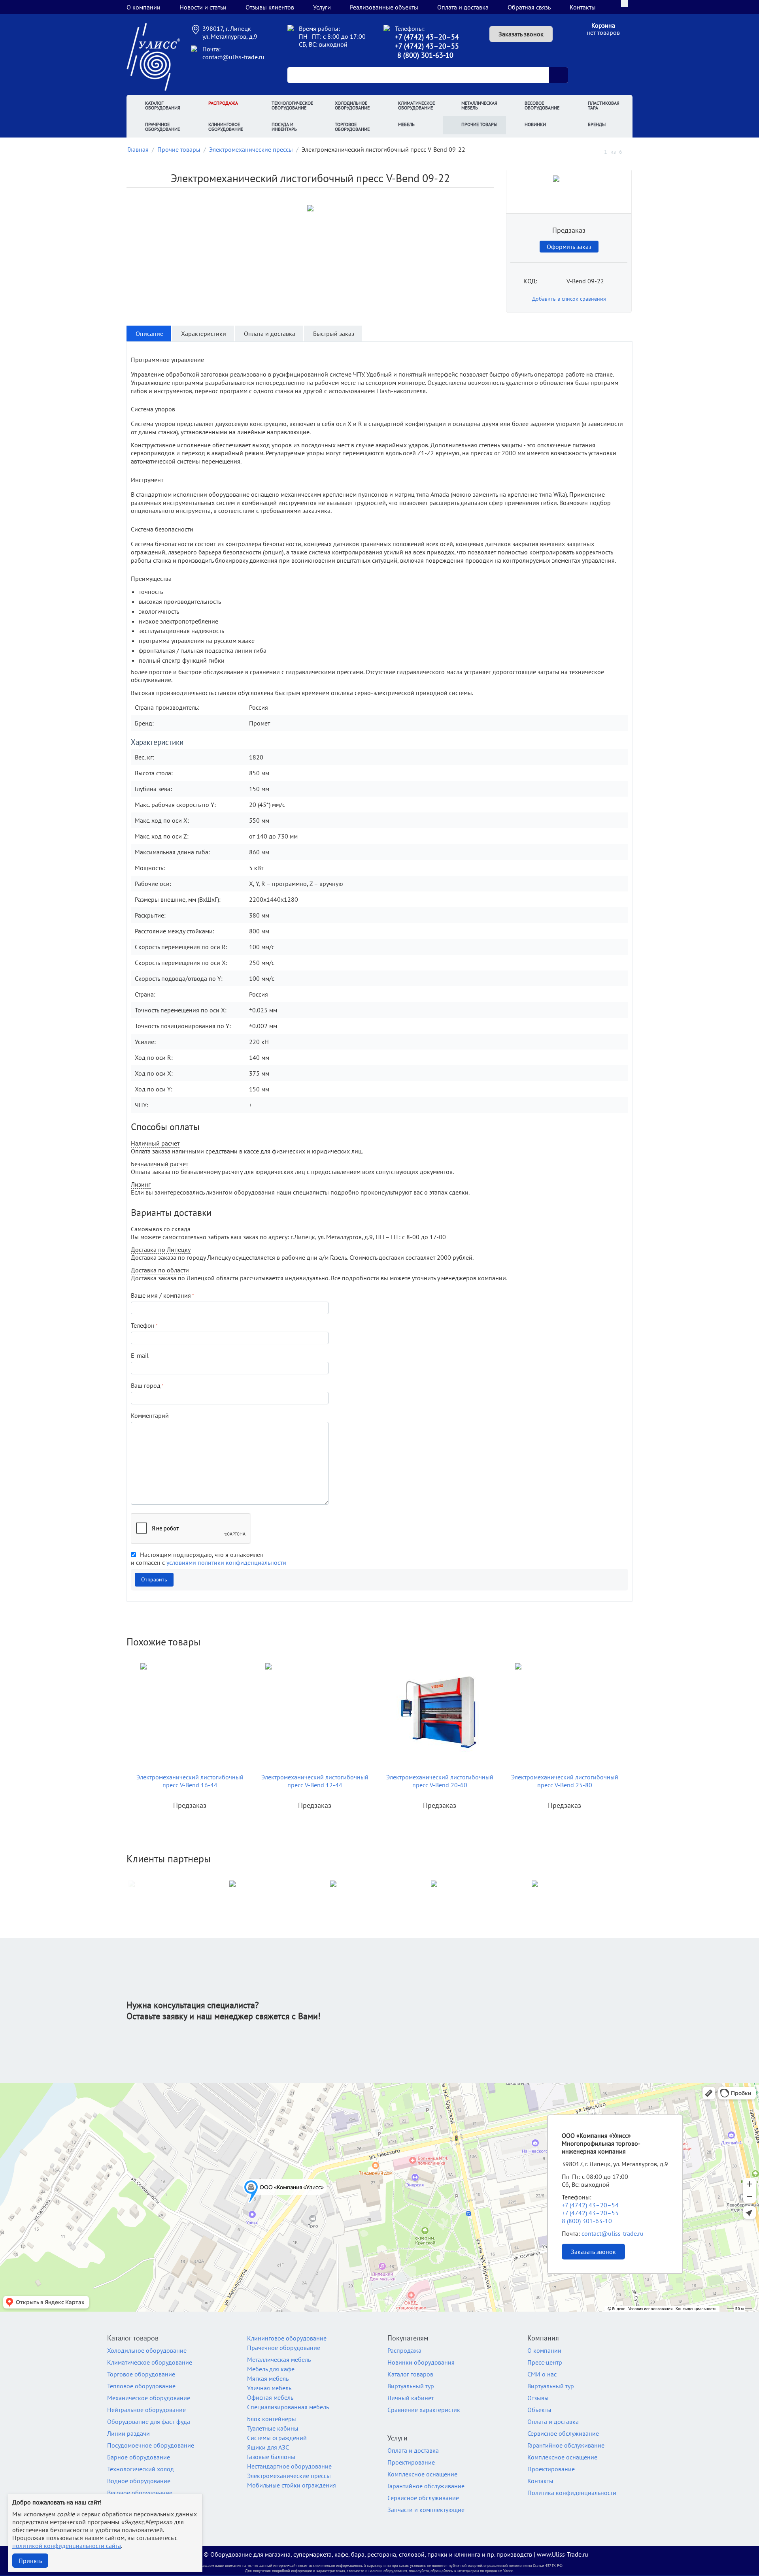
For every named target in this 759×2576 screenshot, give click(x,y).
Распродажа (223, 103)
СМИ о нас (542, 2374)
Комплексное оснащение (422, 2474)
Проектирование (411, 2462)
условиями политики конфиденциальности (226, 1562)
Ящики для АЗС (268, 2447)
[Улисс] (153, 56)
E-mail (140, 1355)
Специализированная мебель (288, 2407)
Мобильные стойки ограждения (292, 2485)
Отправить (154, 1579)
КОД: (530, 281)
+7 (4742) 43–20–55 (427, 46)
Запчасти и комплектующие (426, 2510)
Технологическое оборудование (292, 105)
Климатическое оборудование (416, 105)
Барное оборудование (139, 2457)
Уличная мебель (269, 2388)
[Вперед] (630, 151)
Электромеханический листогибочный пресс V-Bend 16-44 (190, 1781)
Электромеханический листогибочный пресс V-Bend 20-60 (440, 1781)
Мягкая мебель (268, 2378)
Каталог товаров (410, 2374)
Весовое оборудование (542, 105)
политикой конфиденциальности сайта (67, 2546)
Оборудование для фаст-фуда (149, 2421)
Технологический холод (141, 2469)
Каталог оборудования (163, 105)
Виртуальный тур (411, 2386)
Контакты (583, 7)
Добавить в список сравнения (569, 299)
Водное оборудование (139, 2481)
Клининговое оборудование (226, 127)
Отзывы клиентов (270, 7)
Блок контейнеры (272, 2419)
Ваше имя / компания (161, 1295)
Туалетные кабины (273, 2428)
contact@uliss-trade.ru (233, 57)
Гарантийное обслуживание (426, 2486)
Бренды (597, 124)
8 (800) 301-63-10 (425, 55)
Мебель (406, 124)
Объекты (539, 2410)
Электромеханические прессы (289, 2476)
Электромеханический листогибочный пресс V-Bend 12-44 (315, 1781)
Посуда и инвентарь (284, 127)
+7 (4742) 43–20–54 (427, 37)
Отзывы (538, 2398)
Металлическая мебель (479, 105)
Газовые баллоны (271, 2457)
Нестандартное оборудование (289, 2466)
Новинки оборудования (421, 2362)
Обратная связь (529, 7)
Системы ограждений (277, 2438)
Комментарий (150, 1415)
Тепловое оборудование (141, 2386)
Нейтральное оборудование (146, 2410)
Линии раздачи (128, 2433)
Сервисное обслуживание (423, 2498)
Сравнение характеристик (424, 2410)
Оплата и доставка (463, 7)
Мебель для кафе (271, 2369)
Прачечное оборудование (162, 127)
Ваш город (146, 1385)
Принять (30, 2561)
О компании (143, 7)
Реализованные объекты (384, 7)
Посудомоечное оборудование (151, 2445)
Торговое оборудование (352, 127)
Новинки (535, 124)
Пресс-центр (545, 2362)
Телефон (143, 1325)
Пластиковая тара (604, 105)
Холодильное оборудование (352, 105)
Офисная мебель (270, 2397)
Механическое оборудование (149, 2398)
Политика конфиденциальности (572, 2493)
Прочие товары (479, 124)
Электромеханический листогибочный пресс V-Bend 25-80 (565, 1781)
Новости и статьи (203, 7)
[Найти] (558, 75)
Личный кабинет (411, 2398)
